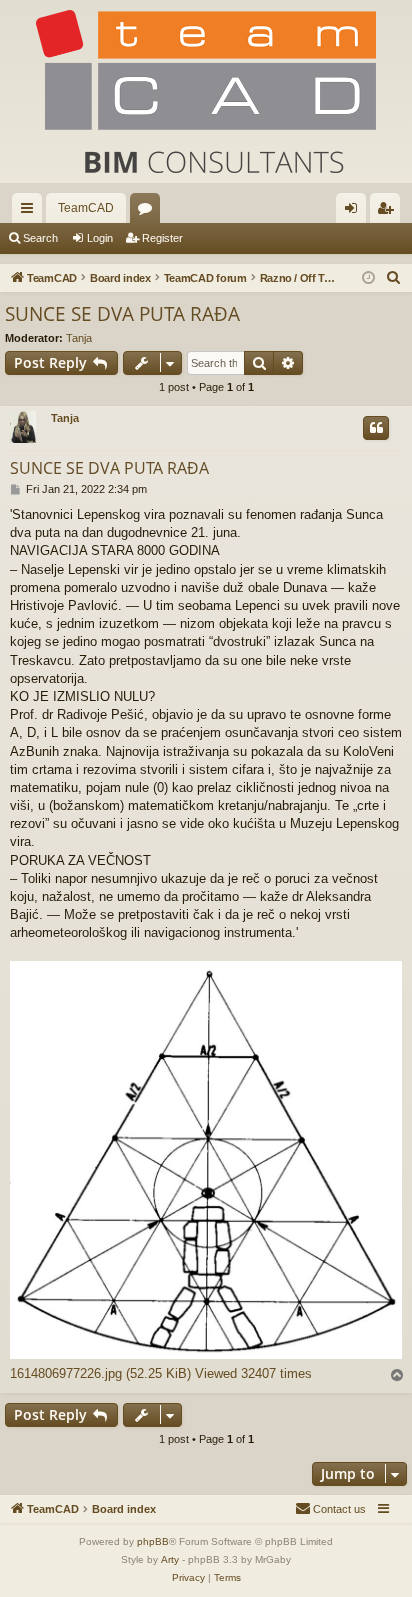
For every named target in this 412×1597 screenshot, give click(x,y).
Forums (149, 212)
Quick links (31, 212)
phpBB (153, 1541)
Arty (170, 1559)
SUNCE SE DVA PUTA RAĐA (122, 314)
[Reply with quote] (376, 428)
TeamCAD (86, 208)
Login (100, 238)
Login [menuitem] (355, 212)
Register (162, 238)
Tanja (79, 338)
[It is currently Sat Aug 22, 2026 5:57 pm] (368, 278)
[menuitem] (394, 278)
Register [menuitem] (389, 212)
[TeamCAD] (206, 91)
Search (40, 238)
